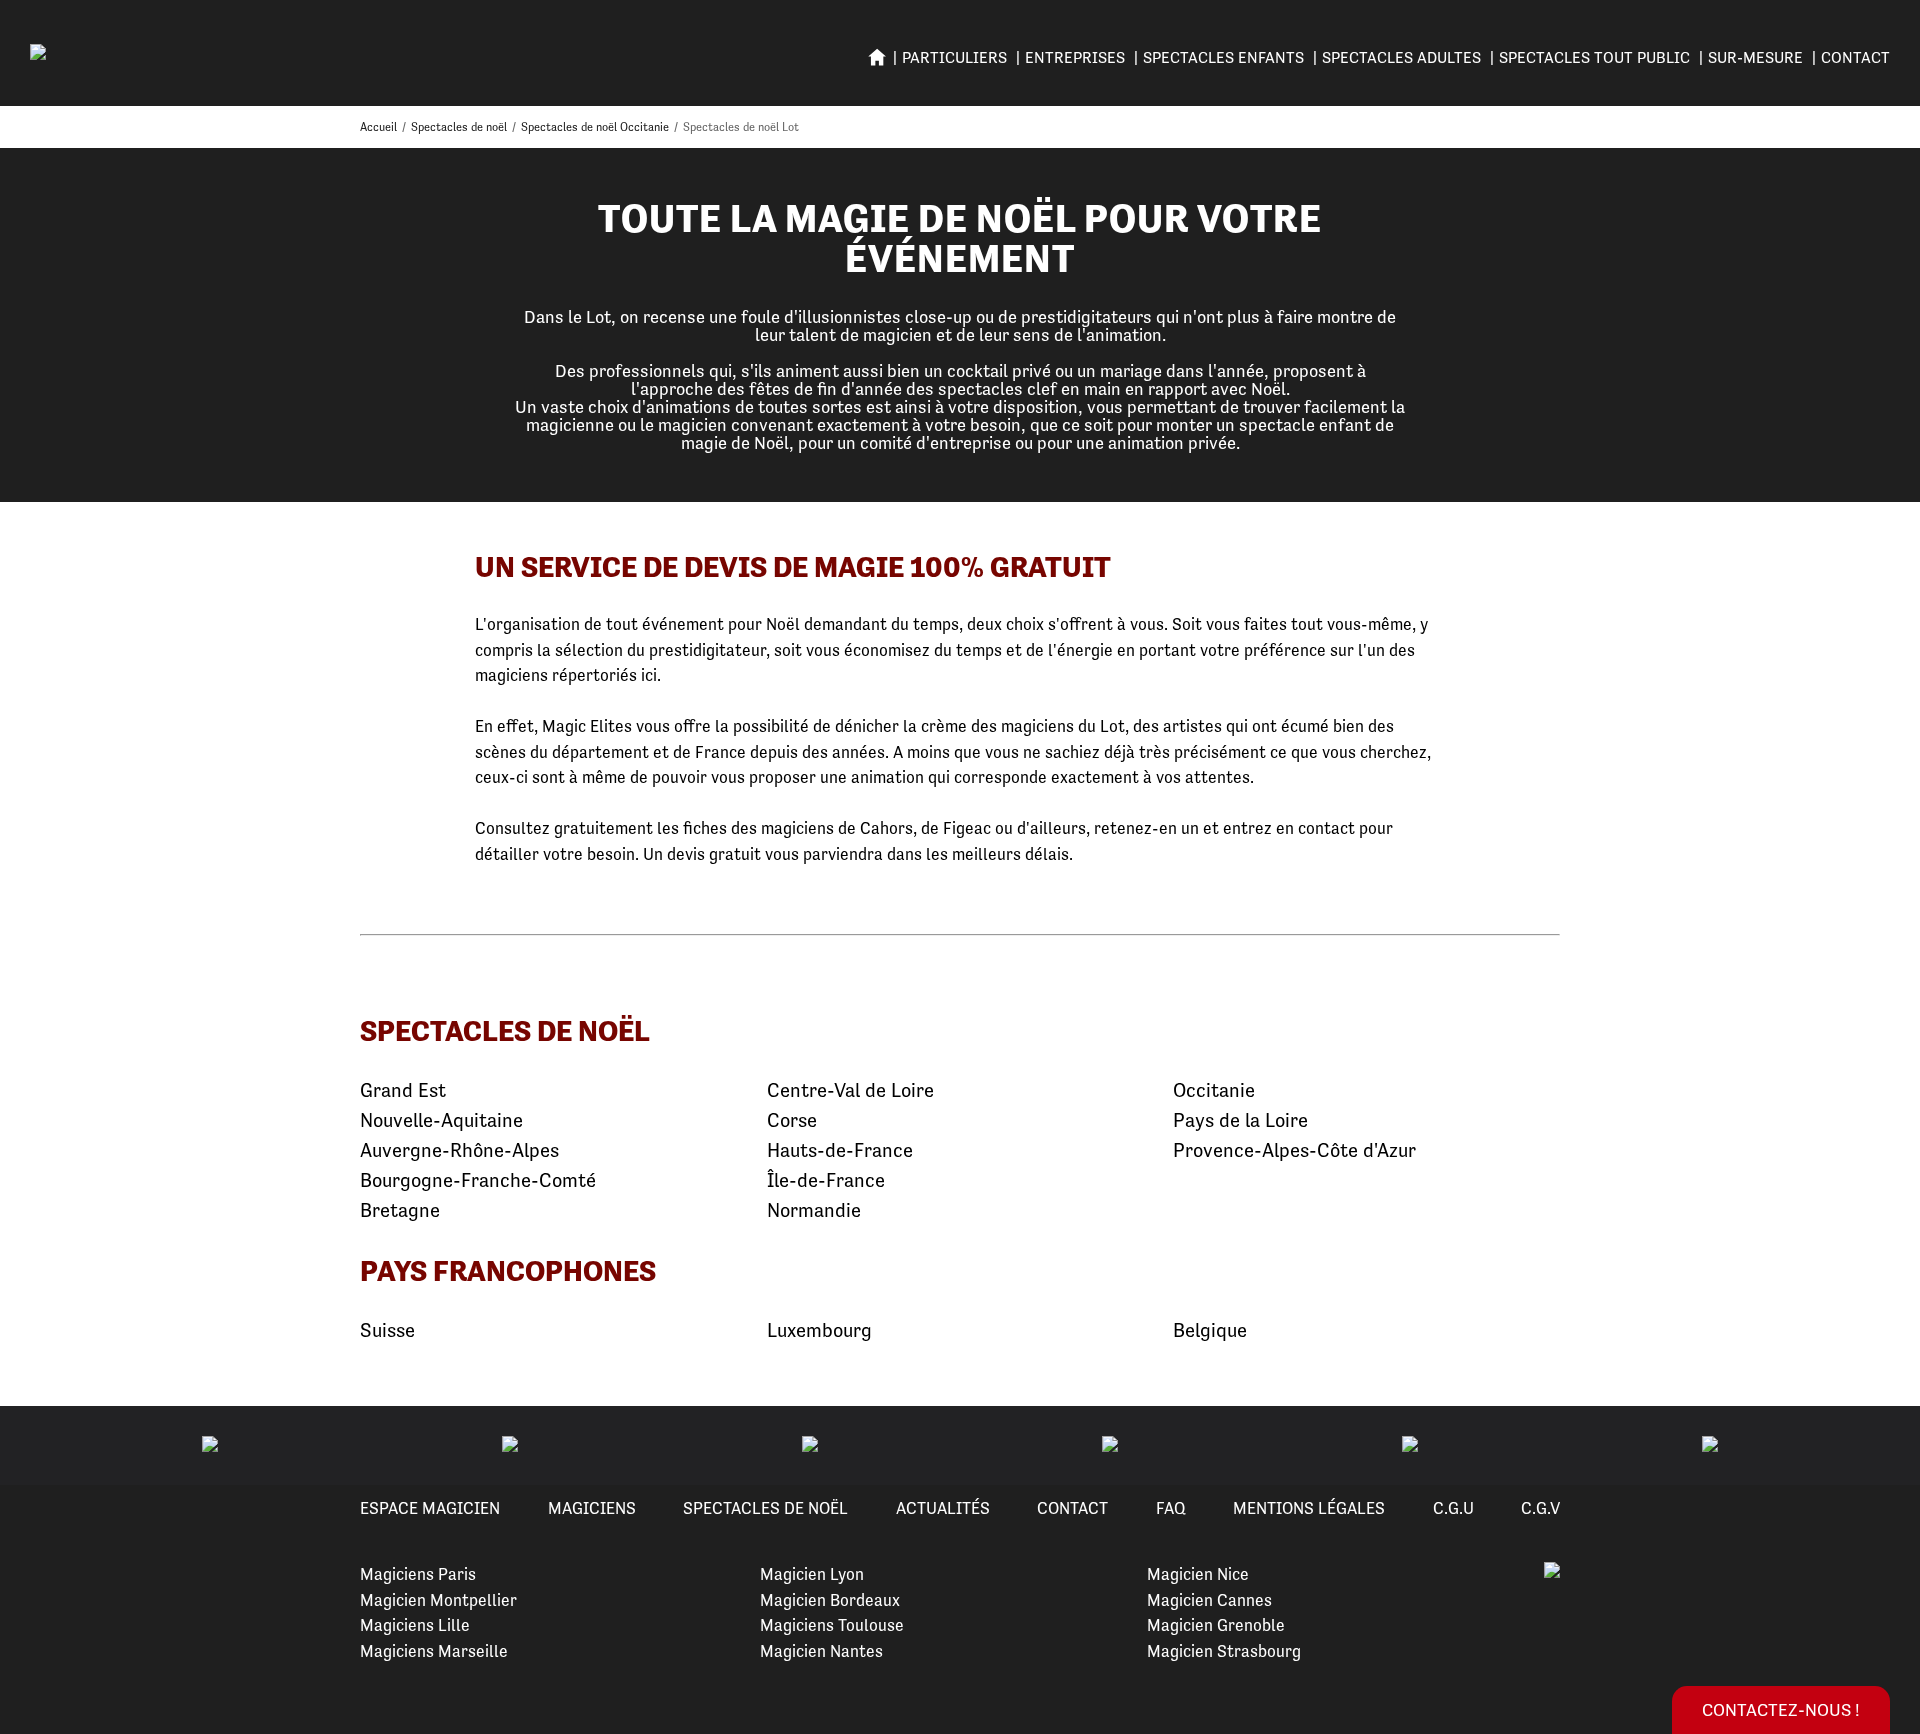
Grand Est (403, 1090)
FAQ (1171, 1508)
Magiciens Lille (415, 1625)
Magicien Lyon (812, 1574)
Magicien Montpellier (438, 1600)
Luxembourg (819, 1330)
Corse (792, 1120)
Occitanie (1214, 1090)
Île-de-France (826, 1180)
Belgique (1210, 1330)
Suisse (387, 1330)
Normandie (814, 1210)
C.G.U (1453, 1508)
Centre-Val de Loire (850, 1090)
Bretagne (400, 1210)
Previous (39, 1446)
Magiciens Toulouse (832, 1625)
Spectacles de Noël (765, 1508)
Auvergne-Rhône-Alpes (459, 1150)
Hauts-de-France (840, 1150)
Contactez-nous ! (1781, 1709)
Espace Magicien (430, 1508)
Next (1881, 1446)
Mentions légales (1309, 1508)
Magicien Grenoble (1216, 1625)
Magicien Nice (1198, 1574)
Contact (1855, 57)
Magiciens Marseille (434, 1651)
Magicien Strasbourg (1224, 1651)
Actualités (943, 1508)
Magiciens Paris (418, 1574)
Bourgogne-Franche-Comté (478, 1180)
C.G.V (1540, 1508)
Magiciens (592, 1508)
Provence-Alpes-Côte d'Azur (1294, 1150)
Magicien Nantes (821, 1651)
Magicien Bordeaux (830, 1600)
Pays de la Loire (1240, 1120)
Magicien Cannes (1209, 1600)
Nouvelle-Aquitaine (441, 1120)
